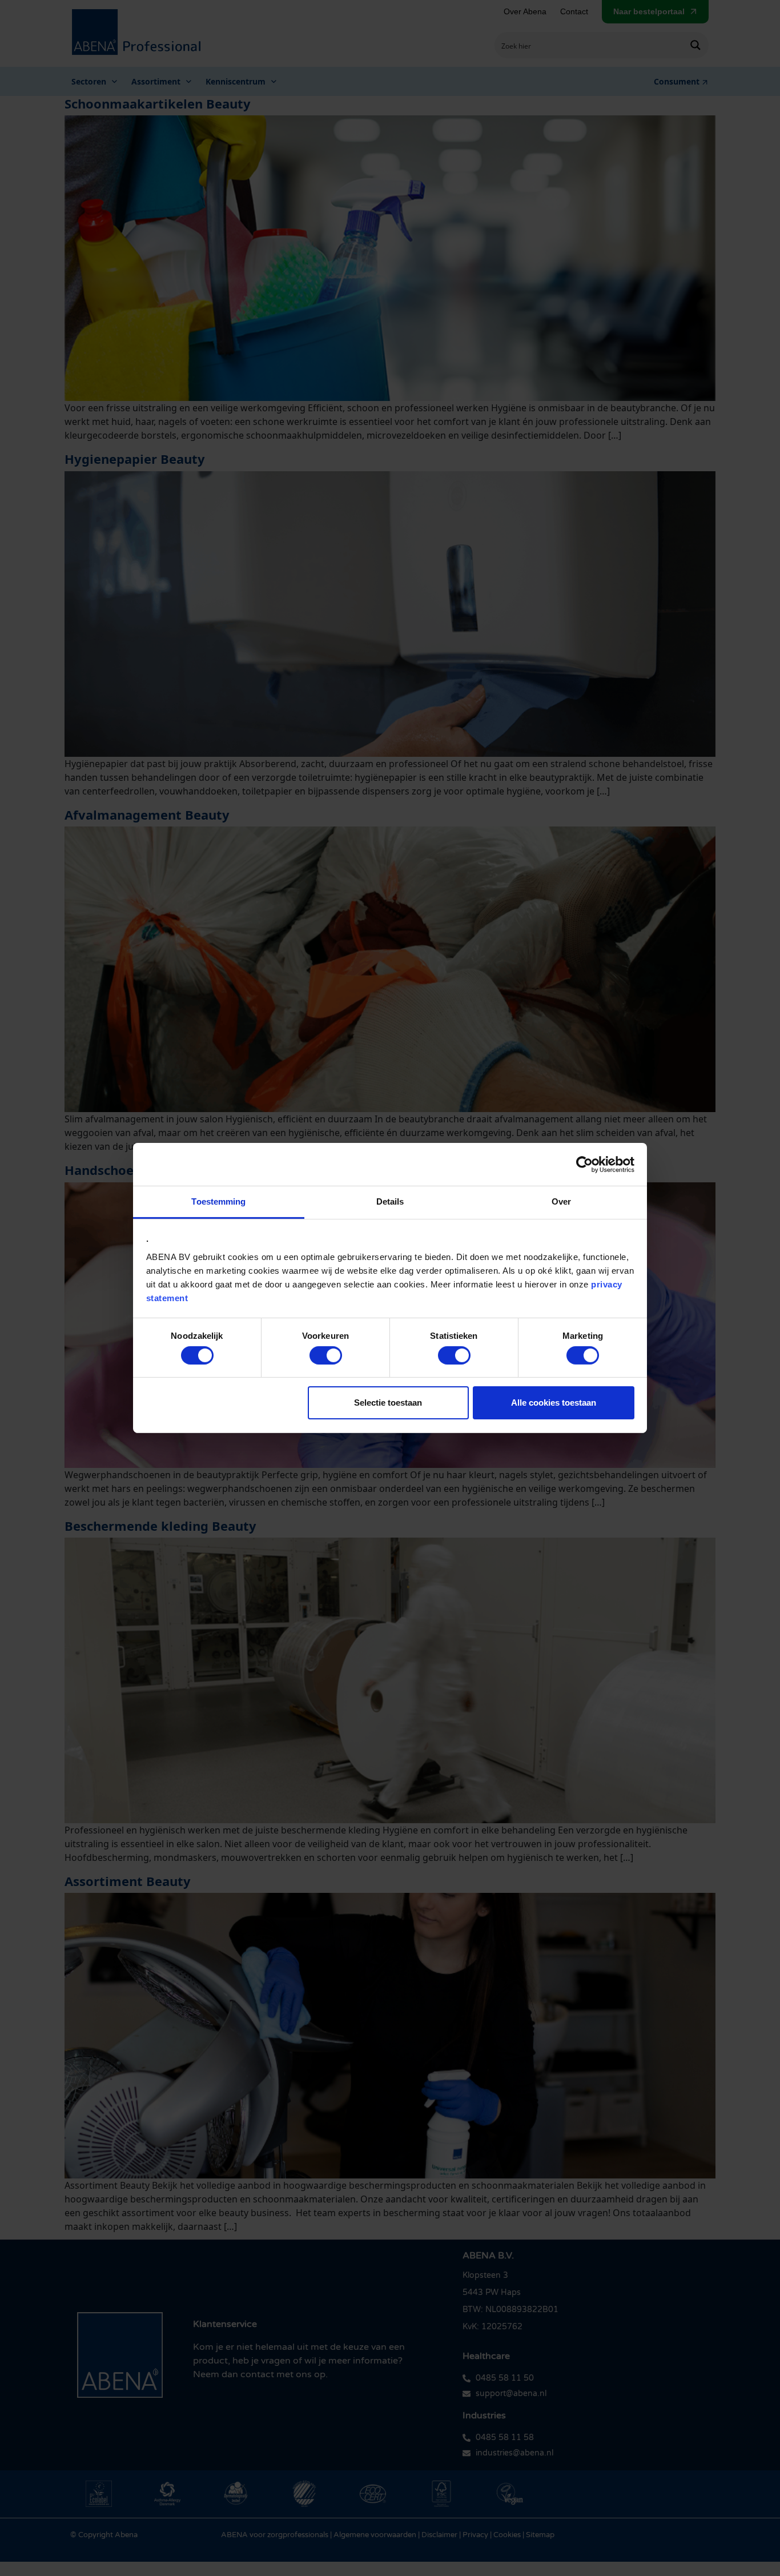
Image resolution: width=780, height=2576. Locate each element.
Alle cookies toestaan (554, 1403)
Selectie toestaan (388, 1403)
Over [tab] (561, 1201)
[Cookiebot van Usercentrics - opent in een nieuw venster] (584, 1164)
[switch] (326, 1355)
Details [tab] (390, 1201)
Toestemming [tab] (218, 1201)
